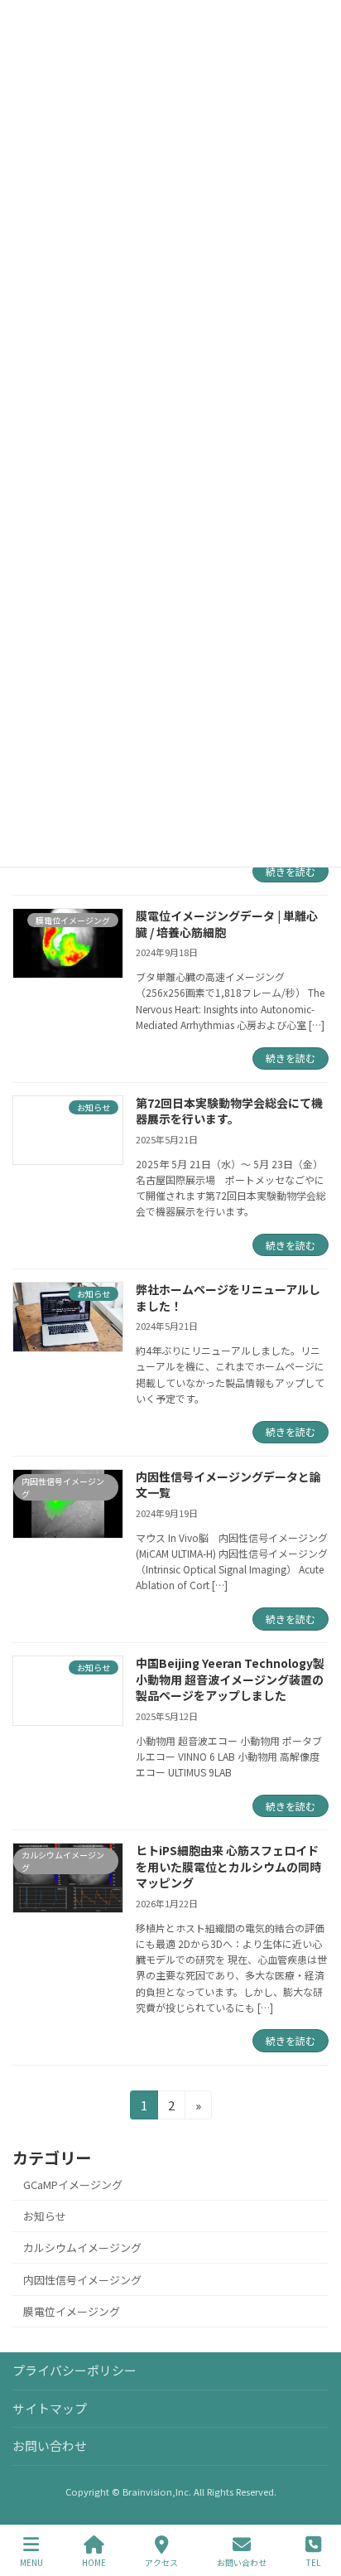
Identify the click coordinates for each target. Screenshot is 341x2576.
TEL (313, 2562)
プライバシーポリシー (74, 2370)
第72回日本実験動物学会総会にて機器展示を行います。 (229, 1111)
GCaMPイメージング (73, 2185)
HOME (94, 2562)
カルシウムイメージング (82, 2248)
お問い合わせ (50, 2446)
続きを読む (291, 871)
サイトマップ (50, 2407)
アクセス (161, 2562)
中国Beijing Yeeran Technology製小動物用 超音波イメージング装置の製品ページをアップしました (230, 1679)
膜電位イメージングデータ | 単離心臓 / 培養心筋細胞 (227, 924)
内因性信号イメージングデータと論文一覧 (228, 1485)
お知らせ (45, 2216)
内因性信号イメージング (82, 2280)
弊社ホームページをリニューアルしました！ (228, 1298)
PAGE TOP (315, 2501)
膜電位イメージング (72, 2311)
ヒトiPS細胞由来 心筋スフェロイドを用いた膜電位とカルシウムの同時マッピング (228, 1866)
